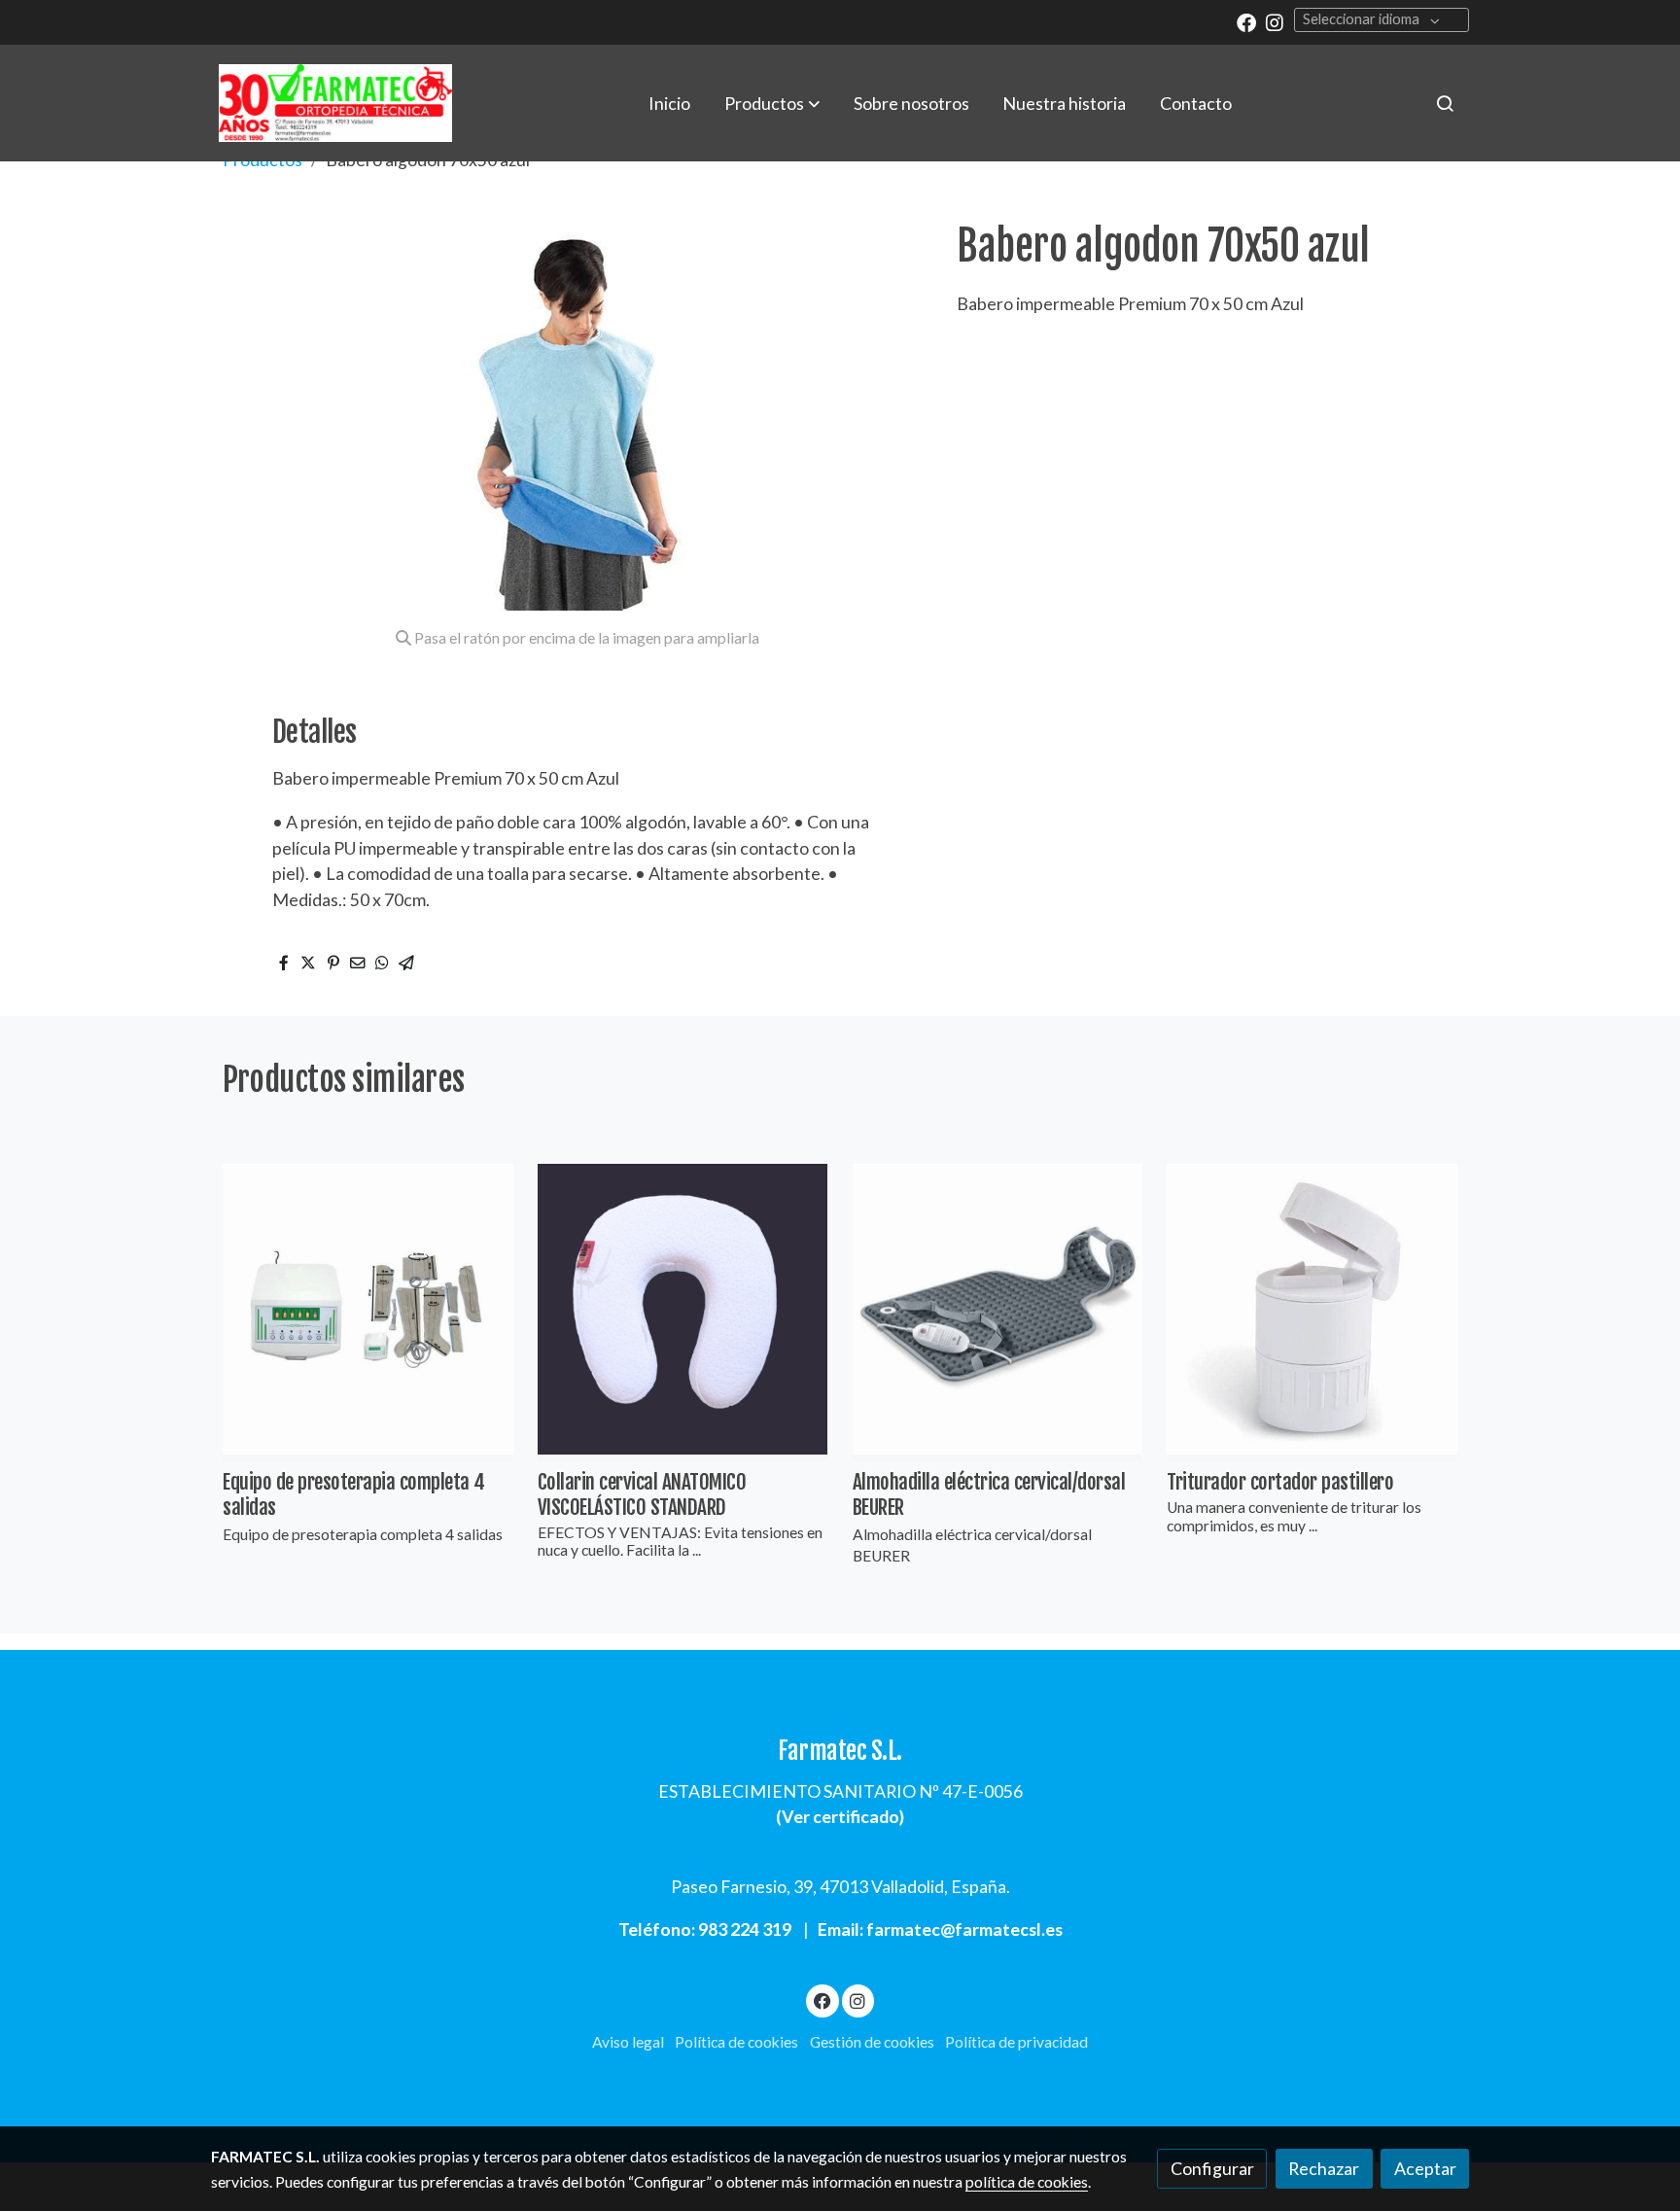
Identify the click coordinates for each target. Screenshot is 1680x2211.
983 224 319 (745, 1929)
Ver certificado (840, 1816)
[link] (335, 103)
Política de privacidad (1016, 2042)
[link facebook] (1246, 21)
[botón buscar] (1445, 103)
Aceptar (1425, 2168)
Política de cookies (736, 2042)
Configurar (1212, 2168)
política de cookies (1027, 2182)
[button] (772, 103)
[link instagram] (1275, 21)
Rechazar (1324, 2168)
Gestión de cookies (872, 2042)
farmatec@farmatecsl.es (964, 1929)
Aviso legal (628, 2042)
